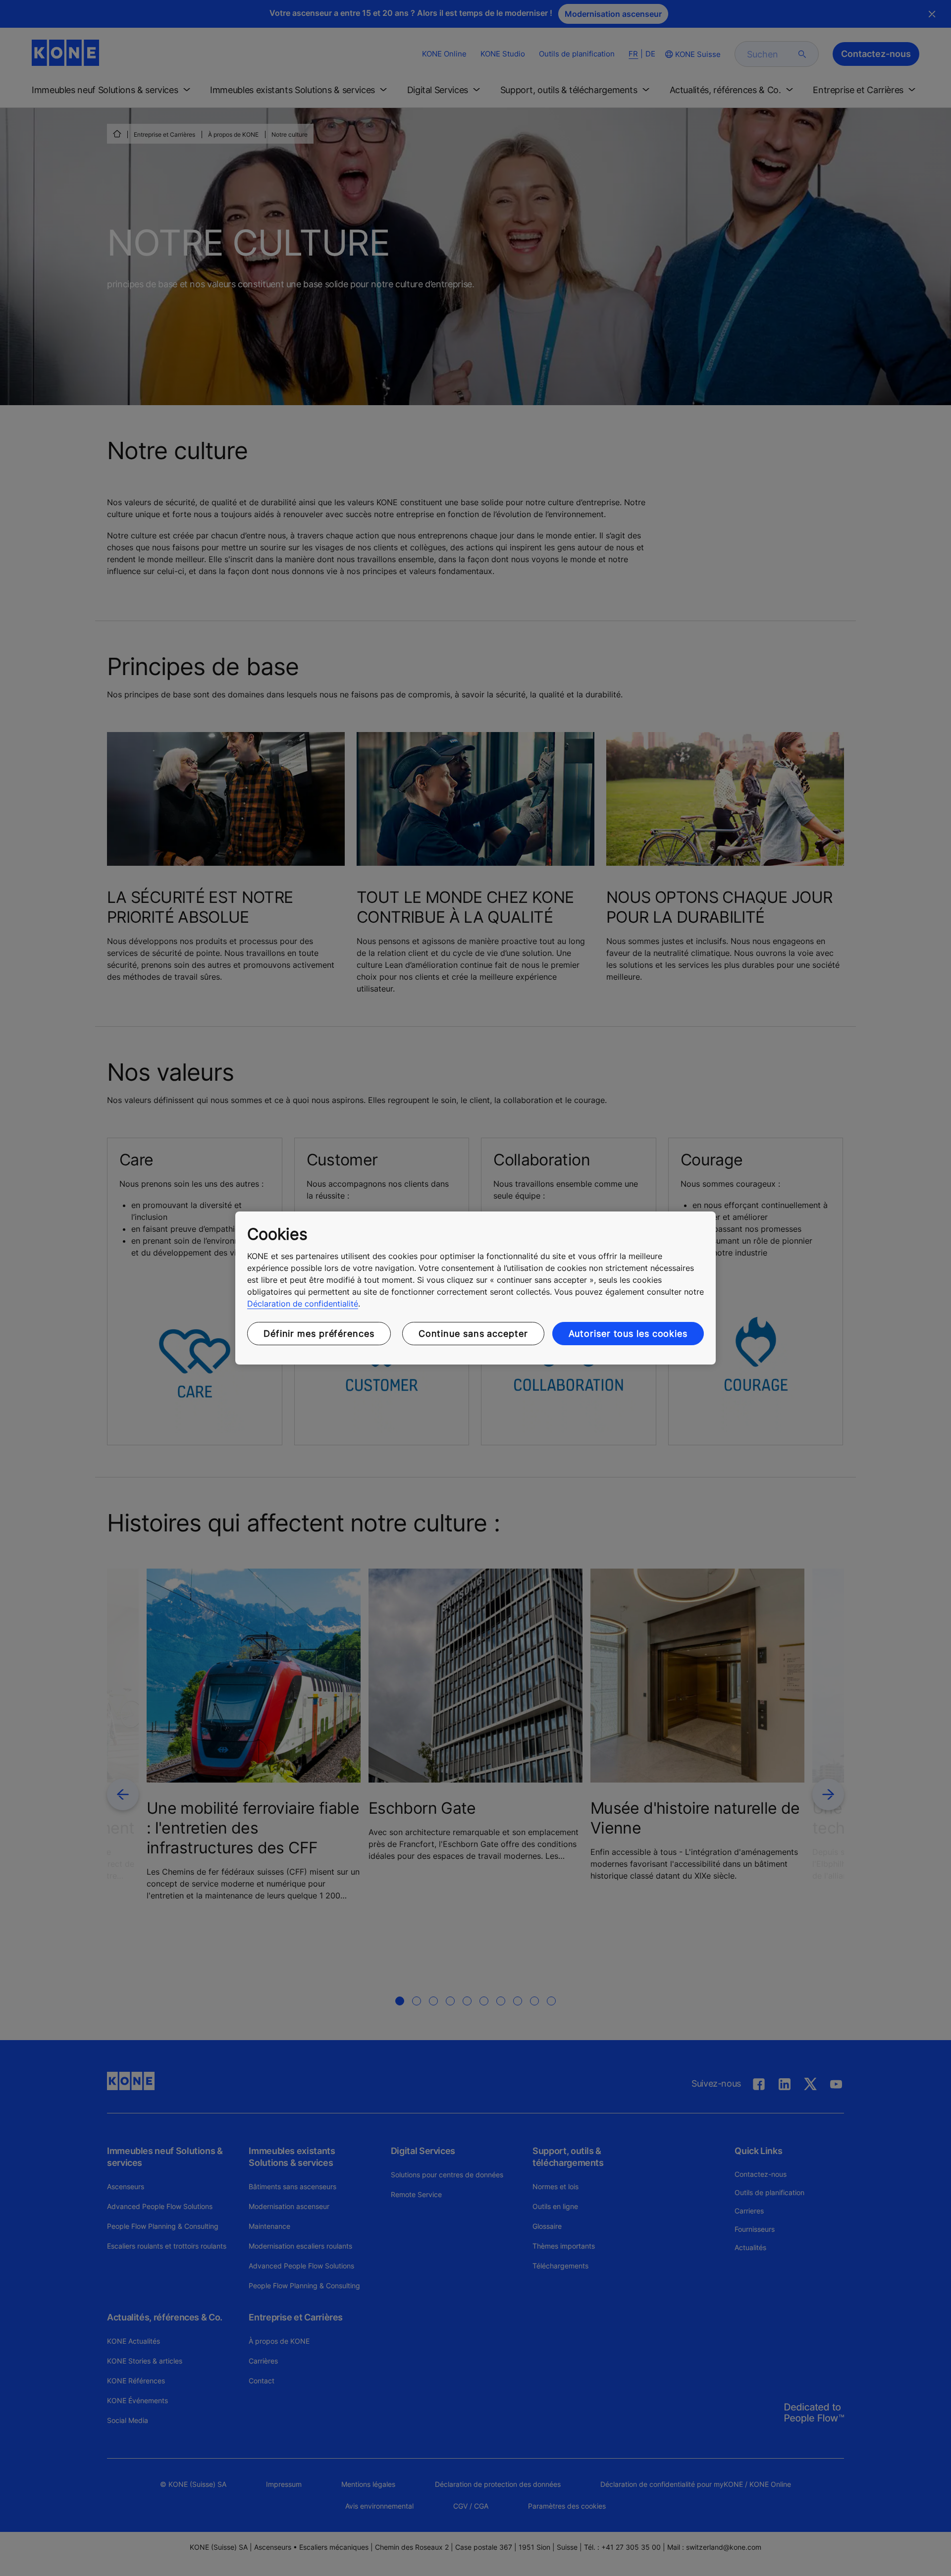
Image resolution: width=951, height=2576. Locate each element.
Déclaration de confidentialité (303, 1304)
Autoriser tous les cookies (628, 1334)
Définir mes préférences (319, 1334)
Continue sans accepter (473, 1334)
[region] (475, 1288)
